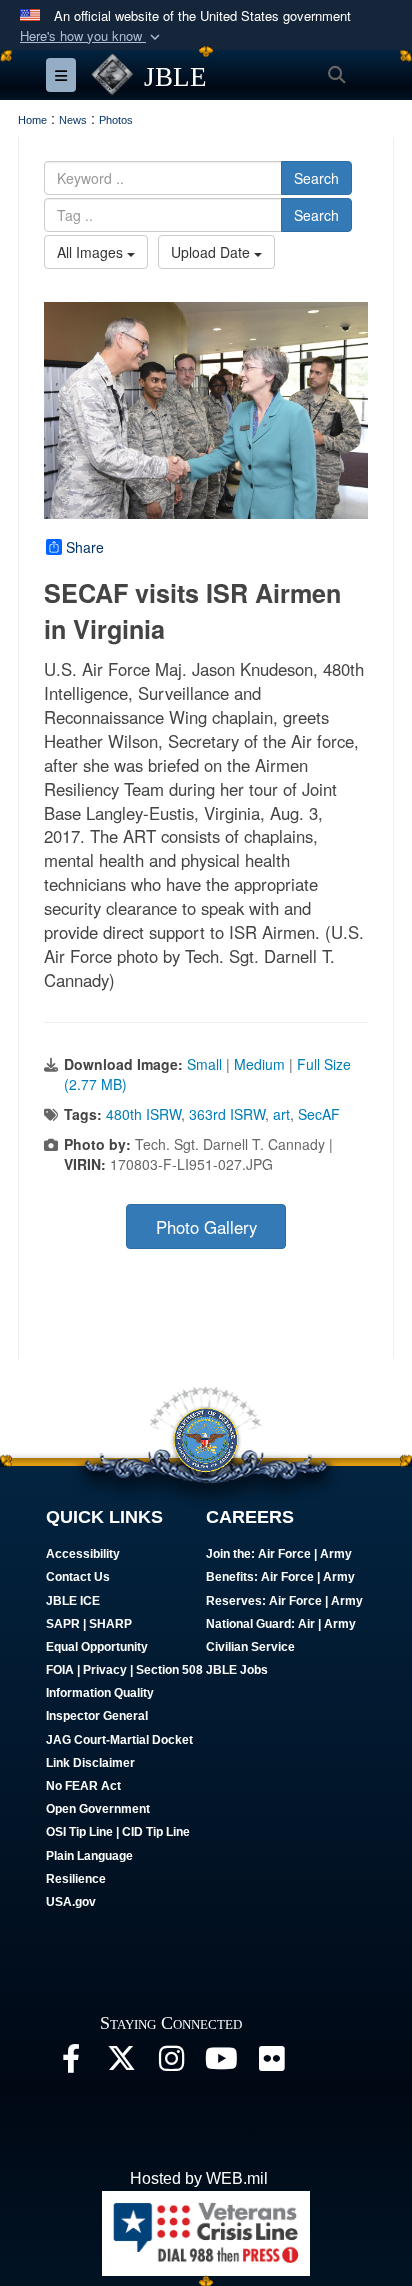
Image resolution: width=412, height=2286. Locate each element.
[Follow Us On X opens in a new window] (121, 2063)
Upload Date (212, 252)
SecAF (319, 1114)
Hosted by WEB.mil (199, 2178)
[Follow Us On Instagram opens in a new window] (171, 2063)
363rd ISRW (227, 1114)
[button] (92, 36)
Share (85, 547)
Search (316, 178)
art (281, 1114)
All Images (92, 252)
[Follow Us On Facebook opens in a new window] (71, 2063)
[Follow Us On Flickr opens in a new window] (271, 2063)
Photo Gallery (206, 1227)
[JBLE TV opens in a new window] (221, 2063)
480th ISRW (143, 1114)
